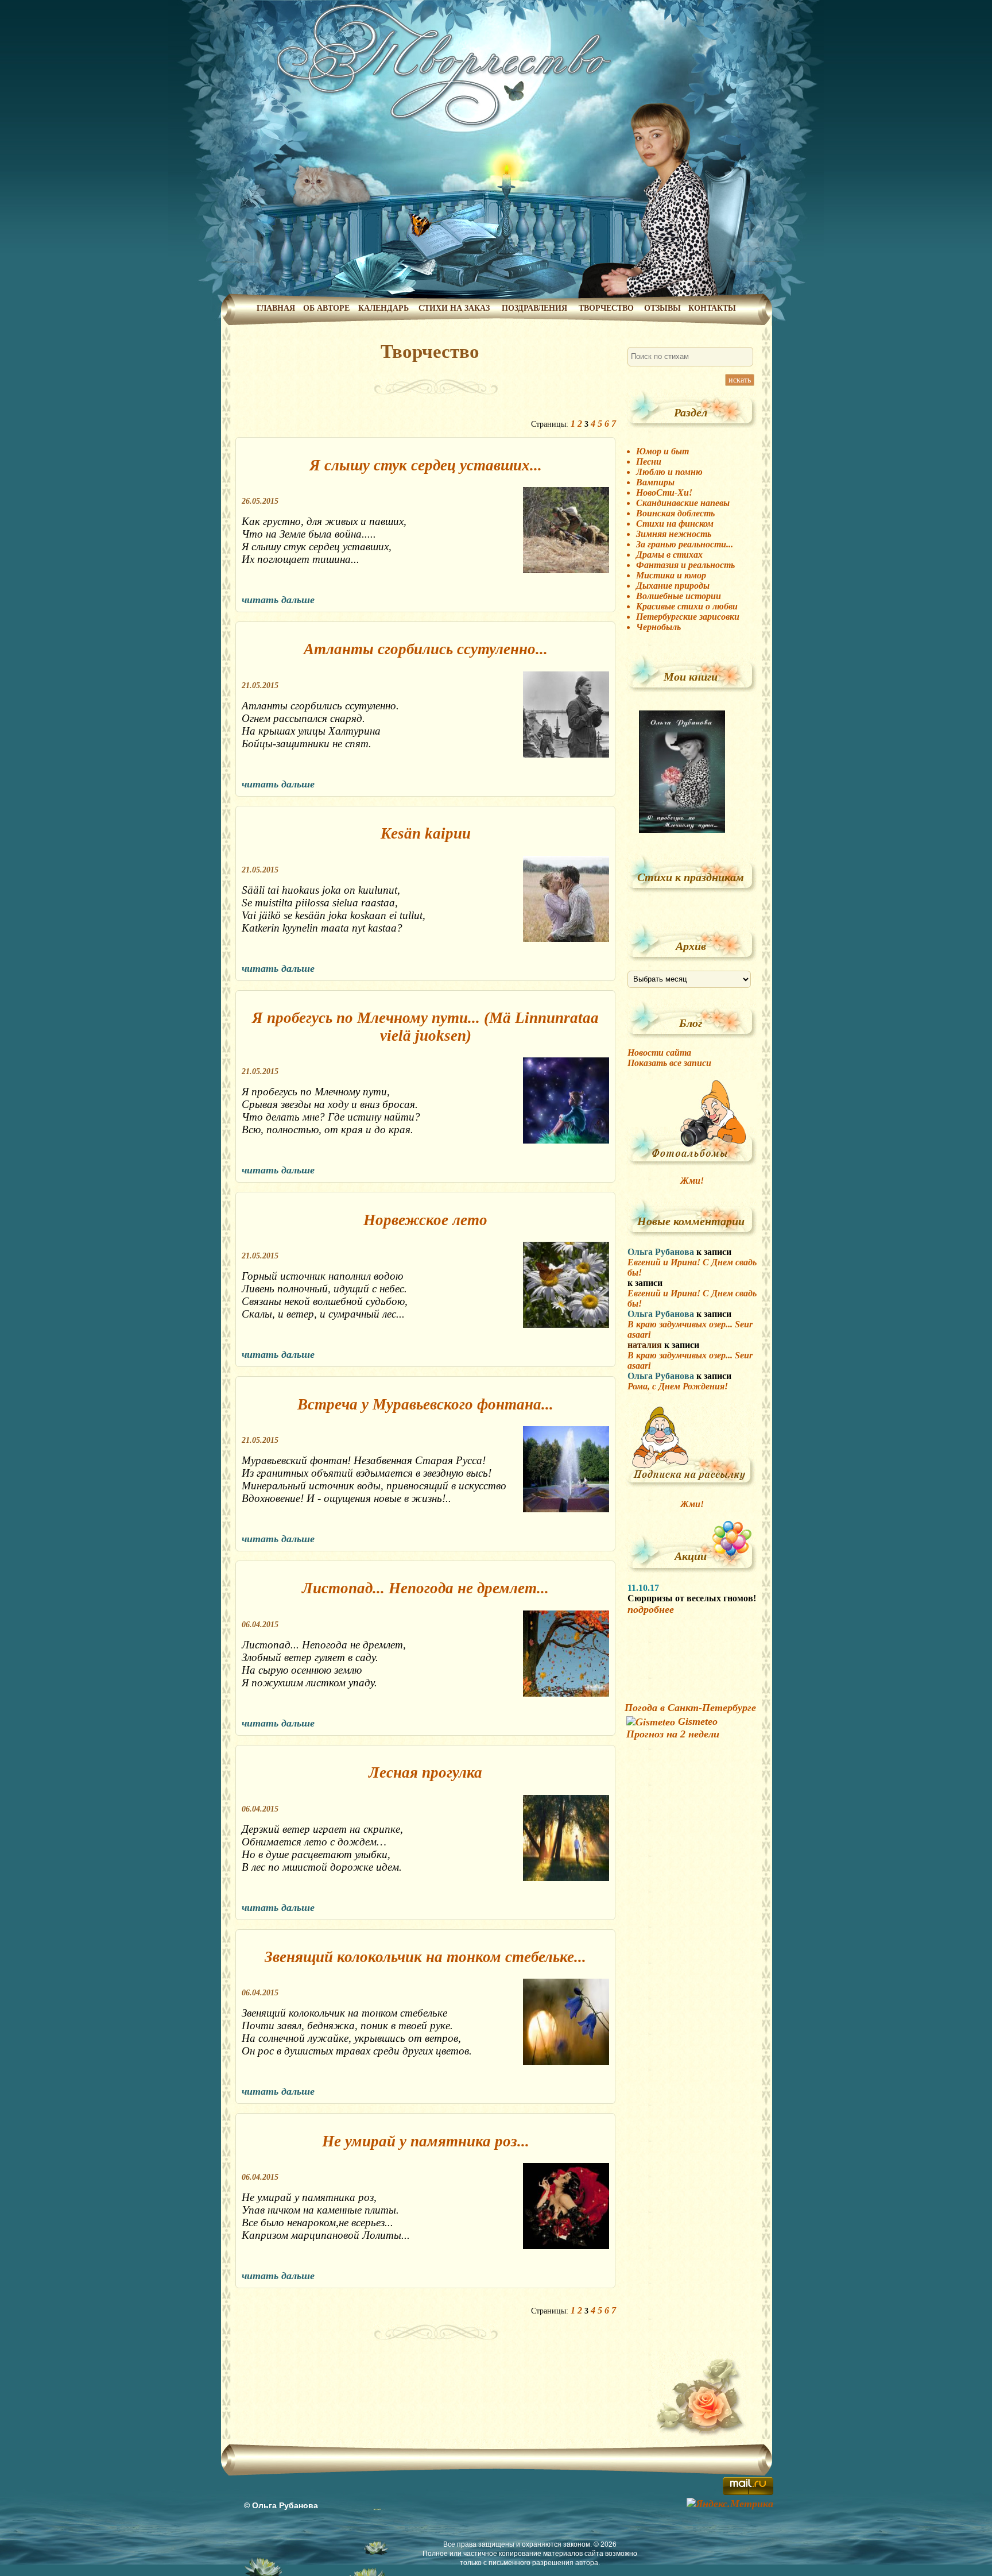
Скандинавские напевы (683, 503)
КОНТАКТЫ (712, 308)
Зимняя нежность (674, 534)
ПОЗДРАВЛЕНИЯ (534, 308)
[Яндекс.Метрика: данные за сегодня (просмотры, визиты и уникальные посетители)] (730, 2504)
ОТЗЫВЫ (662, 308)
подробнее (651, 1609)
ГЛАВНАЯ (276, 308)
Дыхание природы (673, 586)
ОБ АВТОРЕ (326, 308)
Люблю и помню (669, 472)
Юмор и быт (662, 451)
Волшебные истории (679, 596)
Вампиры (655, 482)
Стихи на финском (675, 524)
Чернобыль (658, 627)
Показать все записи (669, 1063)
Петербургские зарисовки (688, 617)
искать (740, 380)
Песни (649, 461)
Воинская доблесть (675, 513)
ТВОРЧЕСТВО (606, 308)
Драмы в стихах (669, 555)
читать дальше (278, 600)
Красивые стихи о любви (687, 606)
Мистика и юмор (671, 575)
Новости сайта (659, 1053)
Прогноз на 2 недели (673, 1734)
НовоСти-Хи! (664, 493)
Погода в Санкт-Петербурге (690, 1708)
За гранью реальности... (685, 544)
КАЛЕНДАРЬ (383, 308)
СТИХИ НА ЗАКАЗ (454, 308)
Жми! (692, 1181)
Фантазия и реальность (685, 565)
